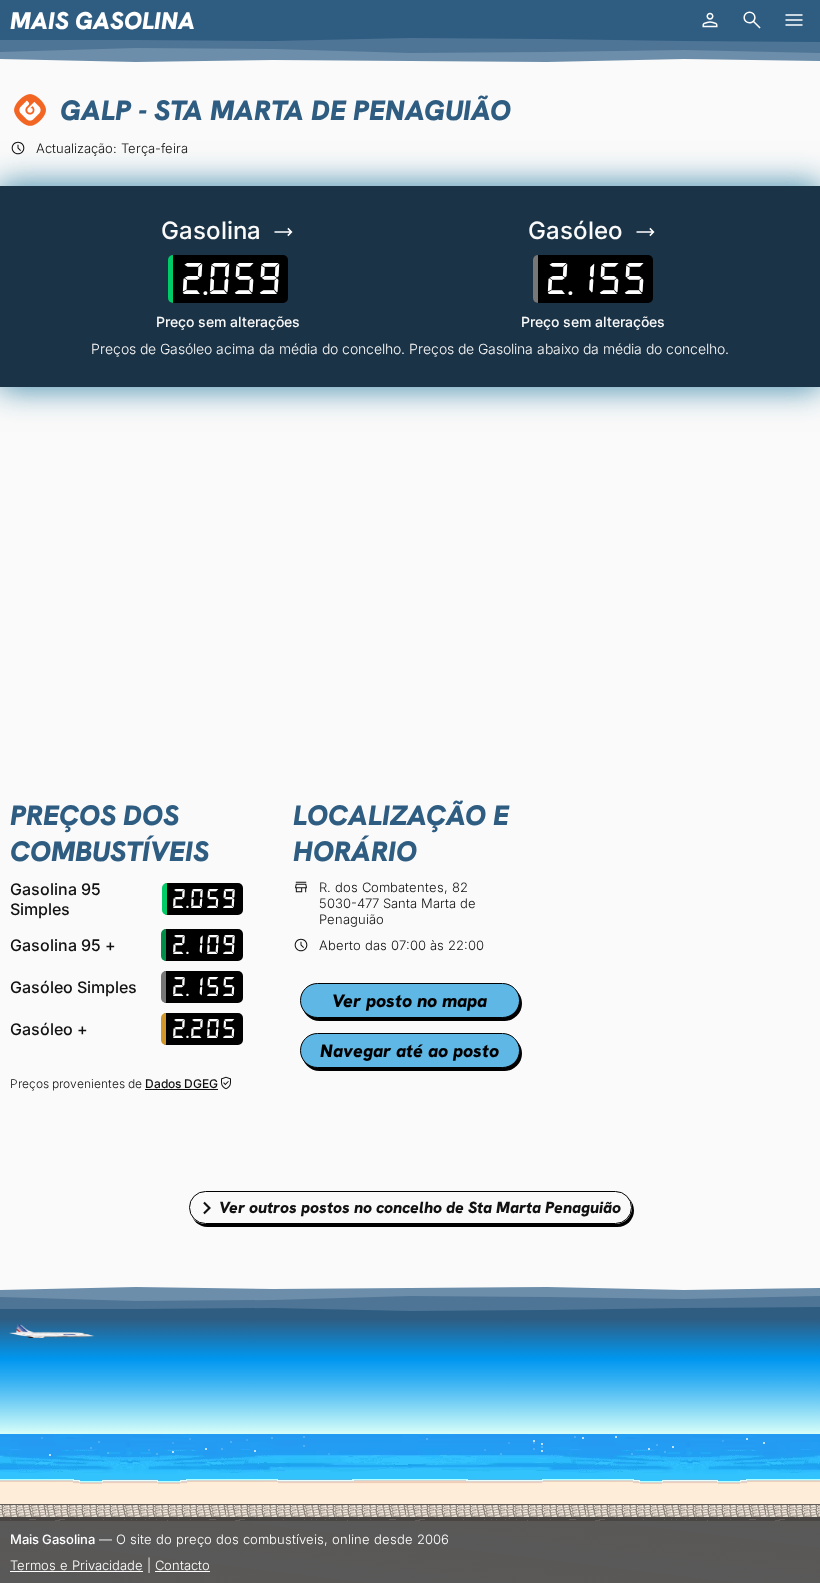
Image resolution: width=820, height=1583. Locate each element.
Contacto (182, 1565)
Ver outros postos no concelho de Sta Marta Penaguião (420, 1207)
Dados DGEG (181, 1083)
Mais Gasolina (102, 20)
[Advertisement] (410, 557)
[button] (710, 20)
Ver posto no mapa (409, 1000)
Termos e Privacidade (76, 1565)
